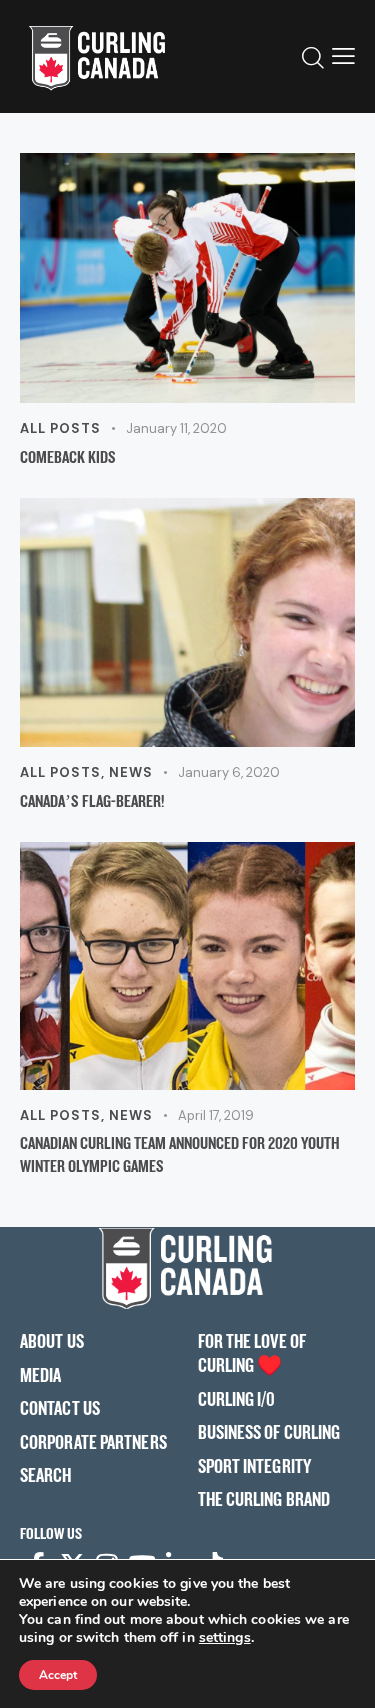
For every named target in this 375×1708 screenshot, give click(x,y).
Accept (58, 1675)
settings (225, 1638)
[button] (343, 56)
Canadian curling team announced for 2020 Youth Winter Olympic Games (180, 1154)
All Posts (60, 428)
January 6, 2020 (229, 772)
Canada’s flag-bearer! (92, 800)
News (131, 772)
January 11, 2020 (176, 428)
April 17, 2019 (216, 1115)
